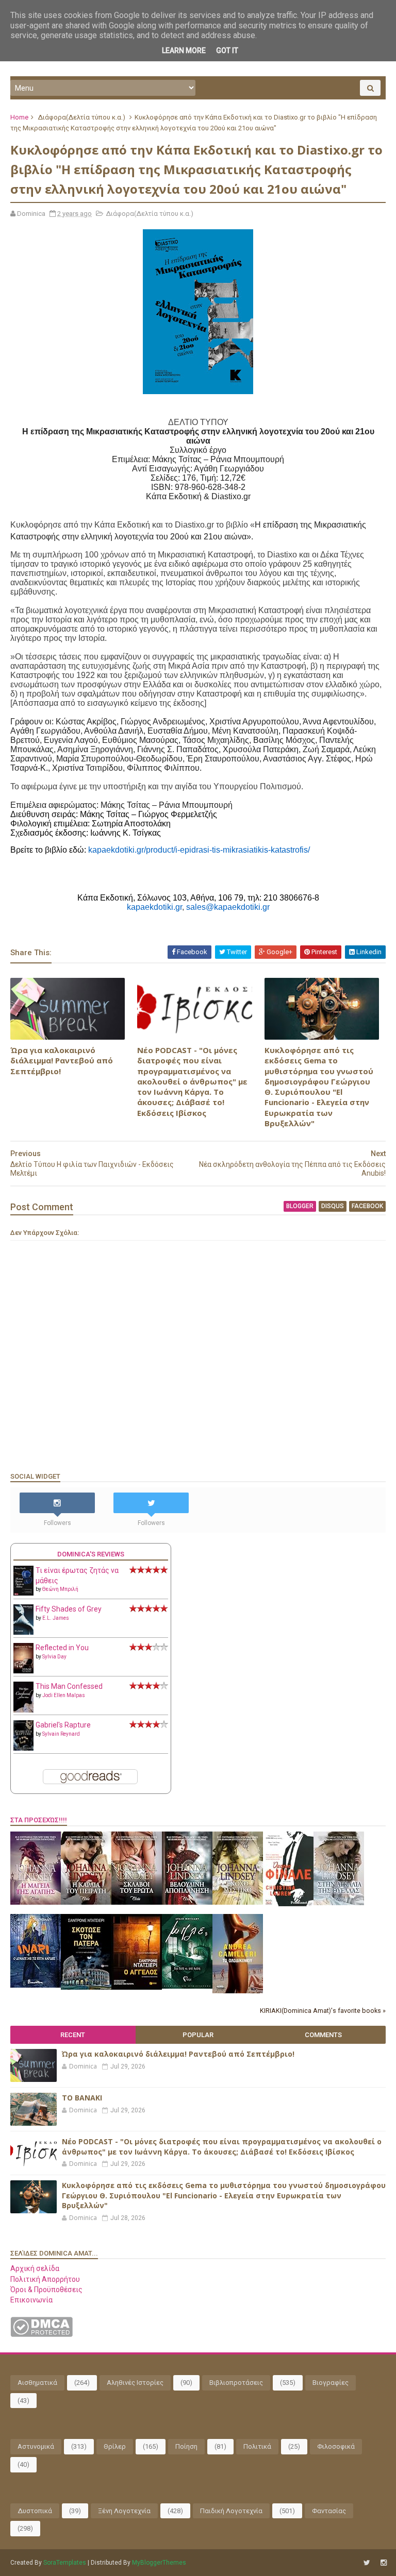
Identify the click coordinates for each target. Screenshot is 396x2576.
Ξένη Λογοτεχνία (124, 2511)
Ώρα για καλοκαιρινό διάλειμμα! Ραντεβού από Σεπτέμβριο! (62, 1061)
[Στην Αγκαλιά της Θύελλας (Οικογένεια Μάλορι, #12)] (339, 1903)
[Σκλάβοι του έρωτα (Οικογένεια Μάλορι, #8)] (137, 1902)
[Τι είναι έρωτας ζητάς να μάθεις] (23, 1593)
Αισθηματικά (37, 2383)
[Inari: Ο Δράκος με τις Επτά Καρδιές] (36, 1985)
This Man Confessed (69, 1686)
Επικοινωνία (31, 2300)
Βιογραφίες (331, 2383)
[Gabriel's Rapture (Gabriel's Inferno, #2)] (23, 1748)
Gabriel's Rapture (63, 1725)
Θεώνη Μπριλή (60, 1589)
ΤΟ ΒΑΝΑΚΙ (82, 2098)
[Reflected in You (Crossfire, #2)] (23, 1671)
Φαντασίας (329, 2511)
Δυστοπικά (35, 2511)
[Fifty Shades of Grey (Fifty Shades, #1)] (23, 1632)
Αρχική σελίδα (35, 2268)
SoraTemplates (65, 2563)
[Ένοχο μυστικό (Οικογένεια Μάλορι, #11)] (238, 1902)
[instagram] (384, 2563)
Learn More (184, 50)
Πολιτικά (257, 2446)
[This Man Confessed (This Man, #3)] (23, 1710)
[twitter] (367, 2563)
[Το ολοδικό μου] (238, 1991)
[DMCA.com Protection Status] (42, 2334)
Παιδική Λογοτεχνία (231, 2511)
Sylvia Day (54, 1657)
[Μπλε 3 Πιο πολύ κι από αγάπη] (187, 1986)
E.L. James (56, 1618)
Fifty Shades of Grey (69, 1609)
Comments (323, 2035)
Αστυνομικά (36, 2446)
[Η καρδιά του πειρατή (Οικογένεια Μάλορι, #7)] (86, 1902)
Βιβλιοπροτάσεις (236, 2383)
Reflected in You (62, 1648)
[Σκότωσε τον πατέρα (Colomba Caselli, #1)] (86, 1987)
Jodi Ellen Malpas (64, 1695)
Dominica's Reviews (91, 1554)
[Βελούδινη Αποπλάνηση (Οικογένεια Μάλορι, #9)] (187, 1902)
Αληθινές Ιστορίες (135, 2383)
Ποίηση (186, 2446)
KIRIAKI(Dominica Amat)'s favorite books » (323, 2011)
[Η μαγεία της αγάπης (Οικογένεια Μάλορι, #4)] (36, 1902)
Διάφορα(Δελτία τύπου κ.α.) (81, 117)
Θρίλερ (115, 2446)
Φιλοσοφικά (336, 2446)
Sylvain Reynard (61, 1734)
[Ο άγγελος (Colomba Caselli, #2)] (137, 1987)
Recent (73, 2035)
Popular (198, 2035)
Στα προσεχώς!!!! (39, 1820)
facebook (367, 1206)
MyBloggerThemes (159, 2563)
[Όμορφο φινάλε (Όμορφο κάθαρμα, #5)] (288, 1904)
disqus (333, 1206)
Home (19, 117)
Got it (227, 50)
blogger (300, 1206)
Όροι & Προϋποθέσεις (46, 2290)
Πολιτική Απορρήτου (45, 2279)
